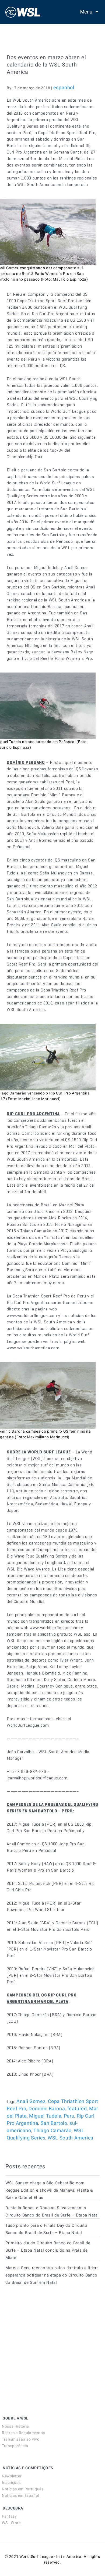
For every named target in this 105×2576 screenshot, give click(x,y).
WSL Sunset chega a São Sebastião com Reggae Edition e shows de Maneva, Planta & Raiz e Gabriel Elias (49, 2190)
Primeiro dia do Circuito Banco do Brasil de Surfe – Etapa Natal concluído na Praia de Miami (48, 2250)
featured (77, 2109)
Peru (69, 2116)
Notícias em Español (20, 2495)
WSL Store (11, 2523)
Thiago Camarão (52, 2130)
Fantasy (9, 2516)
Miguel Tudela (45, 2116)
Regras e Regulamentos (23, 2433)
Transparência (15, 2446)
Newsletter (12, 2476)
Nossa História (15, 2426)
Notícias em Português (23, 2489)
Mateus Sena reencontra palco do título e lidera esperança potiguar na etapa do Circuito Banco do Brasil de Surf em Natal (52, 2275)
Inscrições (11, 2482)
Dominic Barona (47, 2109)
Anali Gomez (31, 2101)
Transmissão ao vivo (21, 2439)
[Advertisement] (46, 2338)
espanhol (64, 87)
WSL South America (71, 2138)
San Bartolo (54, 2123)
